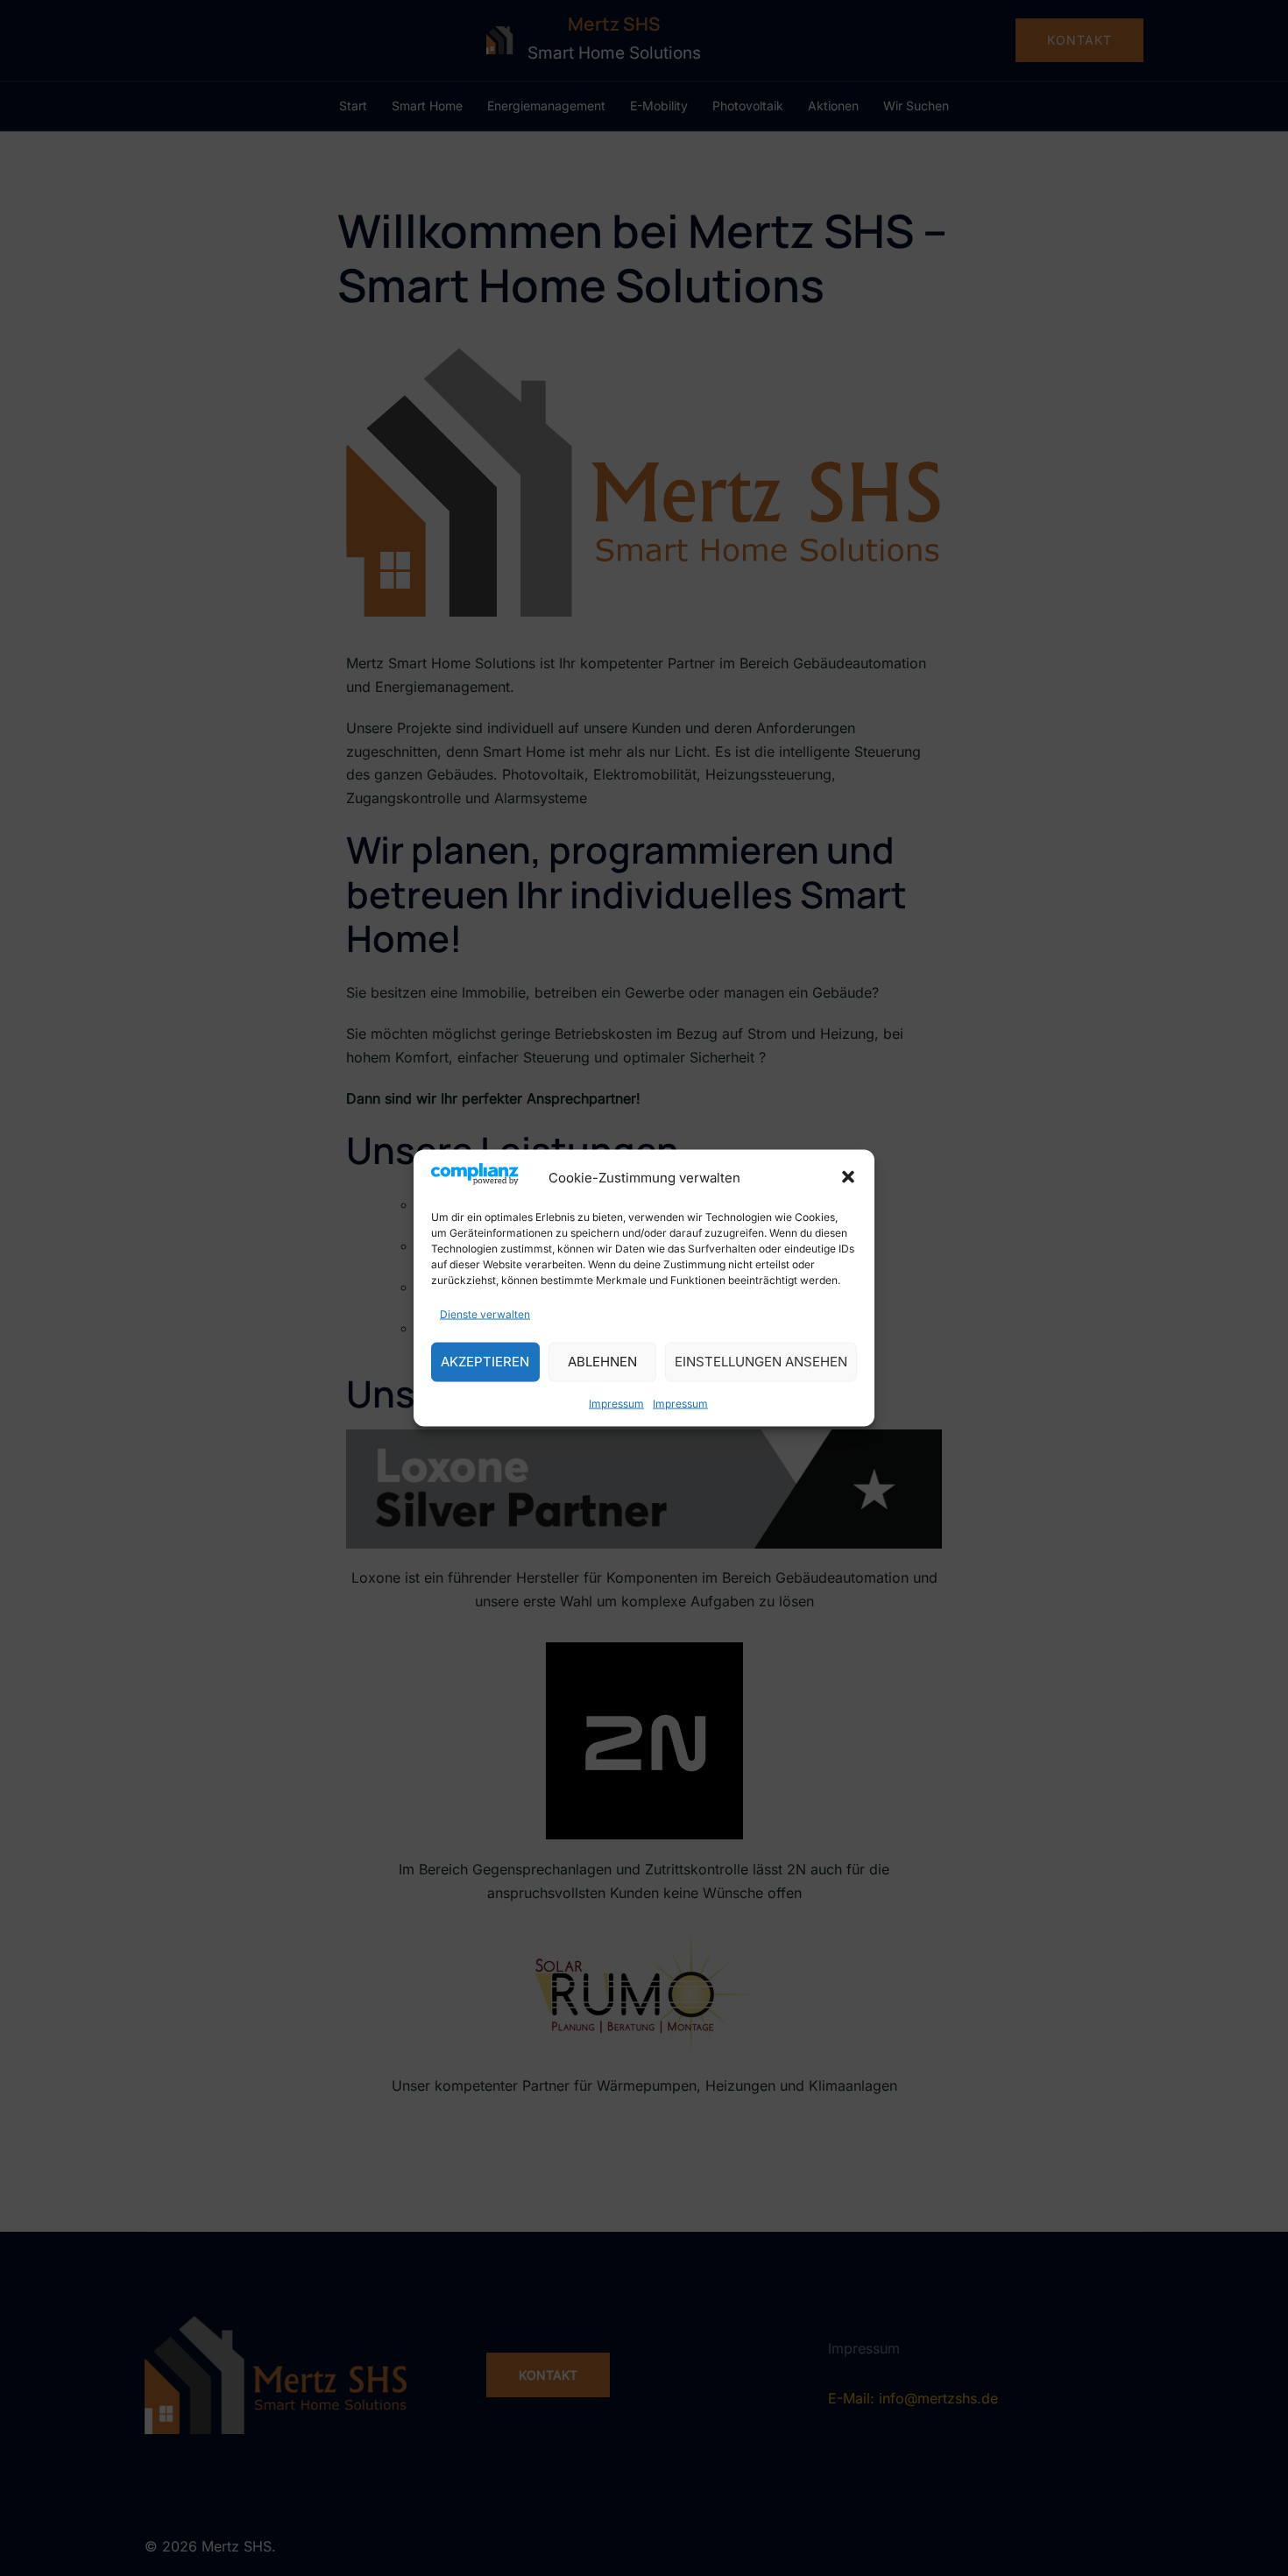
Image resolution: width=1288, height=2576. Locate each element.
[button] (848, 1177)
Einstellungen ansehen (761, 1362)
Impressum (616, 1403)
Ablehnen (602, 1362)
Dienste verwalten (485, 1313)
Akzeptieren (485, 1362)
